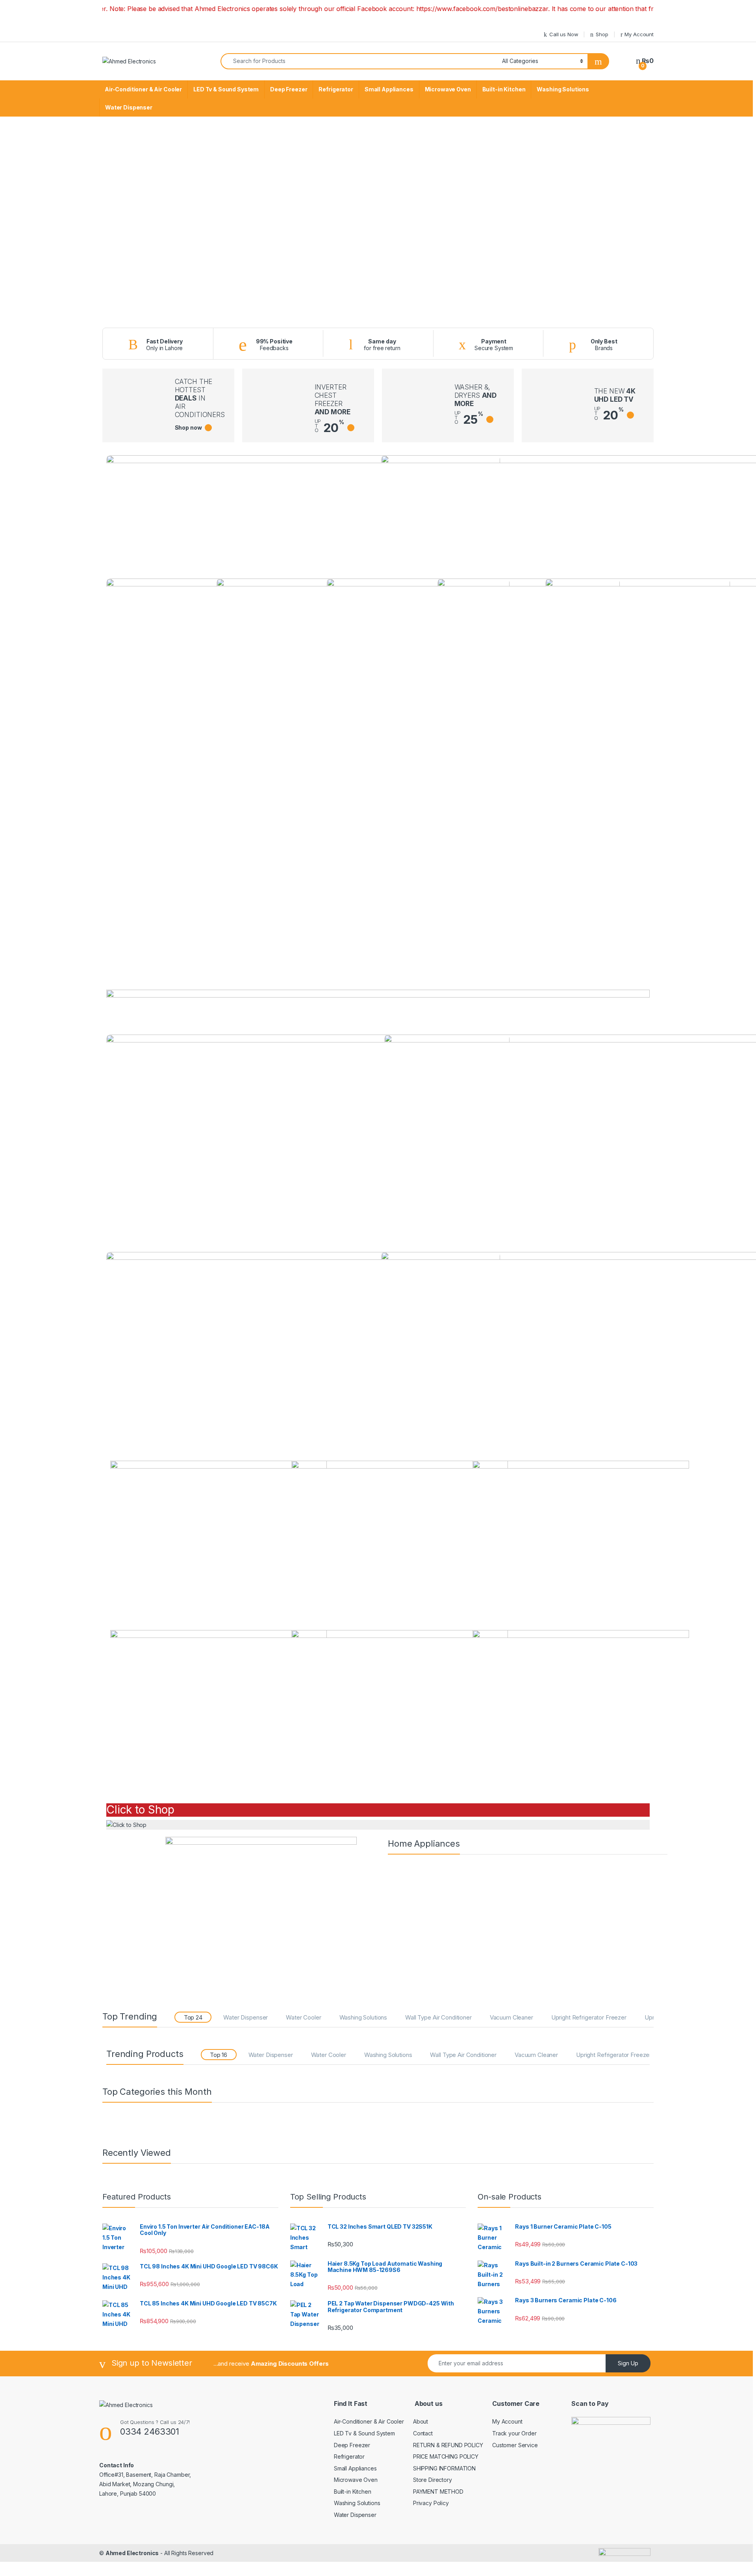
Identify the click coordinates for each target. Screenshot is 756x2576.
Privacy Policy (431, 2503)
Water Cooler (303, 2017)
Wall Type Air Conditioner (438, 2017)
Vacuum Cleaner (511, 2017)
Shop (602, 34)
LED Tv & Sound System (226, 89)
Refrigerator (336, 89)
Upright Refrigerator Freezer (589, 2017)
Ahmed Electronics (132, 2553)
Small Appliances (389, 89)
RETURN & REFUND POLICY (448, 2445)
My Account (639, 34)
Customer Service (515, 2445)
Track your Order (514, 2433)
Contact (423, 2433)
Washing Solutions (563, 89)
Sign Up (628, 2363)
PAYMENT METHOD (438, 2492)
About (421, 2421)
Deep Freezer (289, 89)
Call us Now (564, 34)
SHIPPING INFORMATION (444, 2468)
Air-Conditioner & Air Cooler (143, 89)
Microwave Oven (448, 89)
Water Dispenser (129, 107)
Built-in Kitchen (504, 89)
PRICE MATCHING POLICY (446, 2456)
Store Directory (433, 2480)
